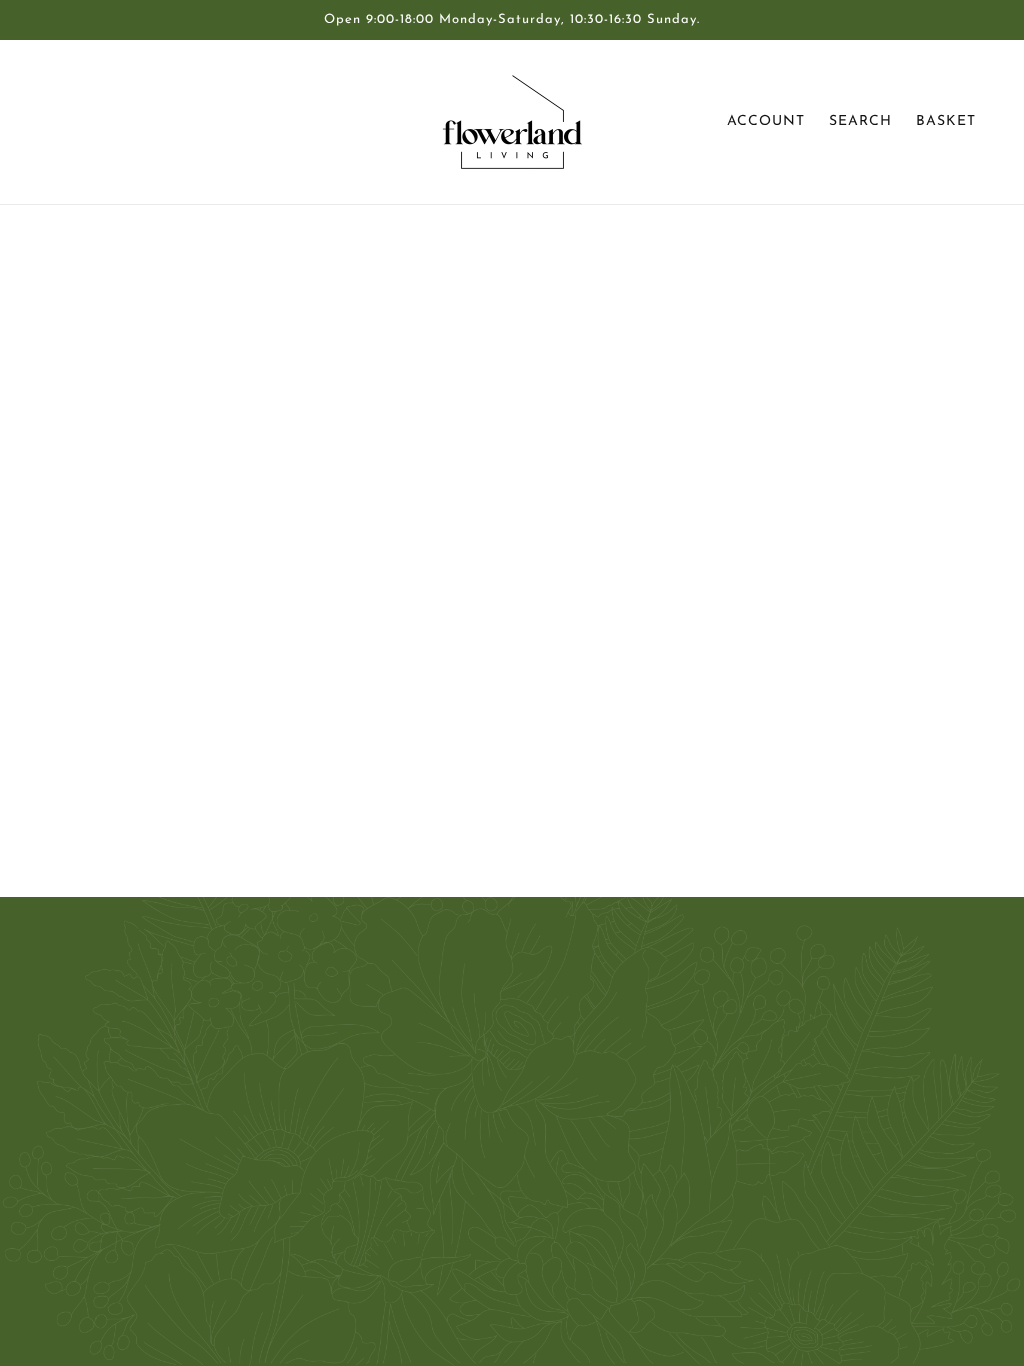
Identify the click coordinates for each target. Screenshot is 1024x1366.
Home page (462, 474)
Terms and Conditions (512, 1126)
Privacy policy (485, 1174)
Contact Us (476, 1006)
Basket (946, 121)
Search (860, 121)
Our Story (472, 1030)
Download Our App (506, 1150)
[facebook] (72, 1218)
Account (766, 121)
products (677, 474)
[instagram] (136, 1218)
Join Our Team (488, 1078)
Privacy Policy (485, 1102)
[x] (104, 1218)
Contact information (506, 1198)
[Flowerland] (512, 122)
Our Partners (482, 1054)
